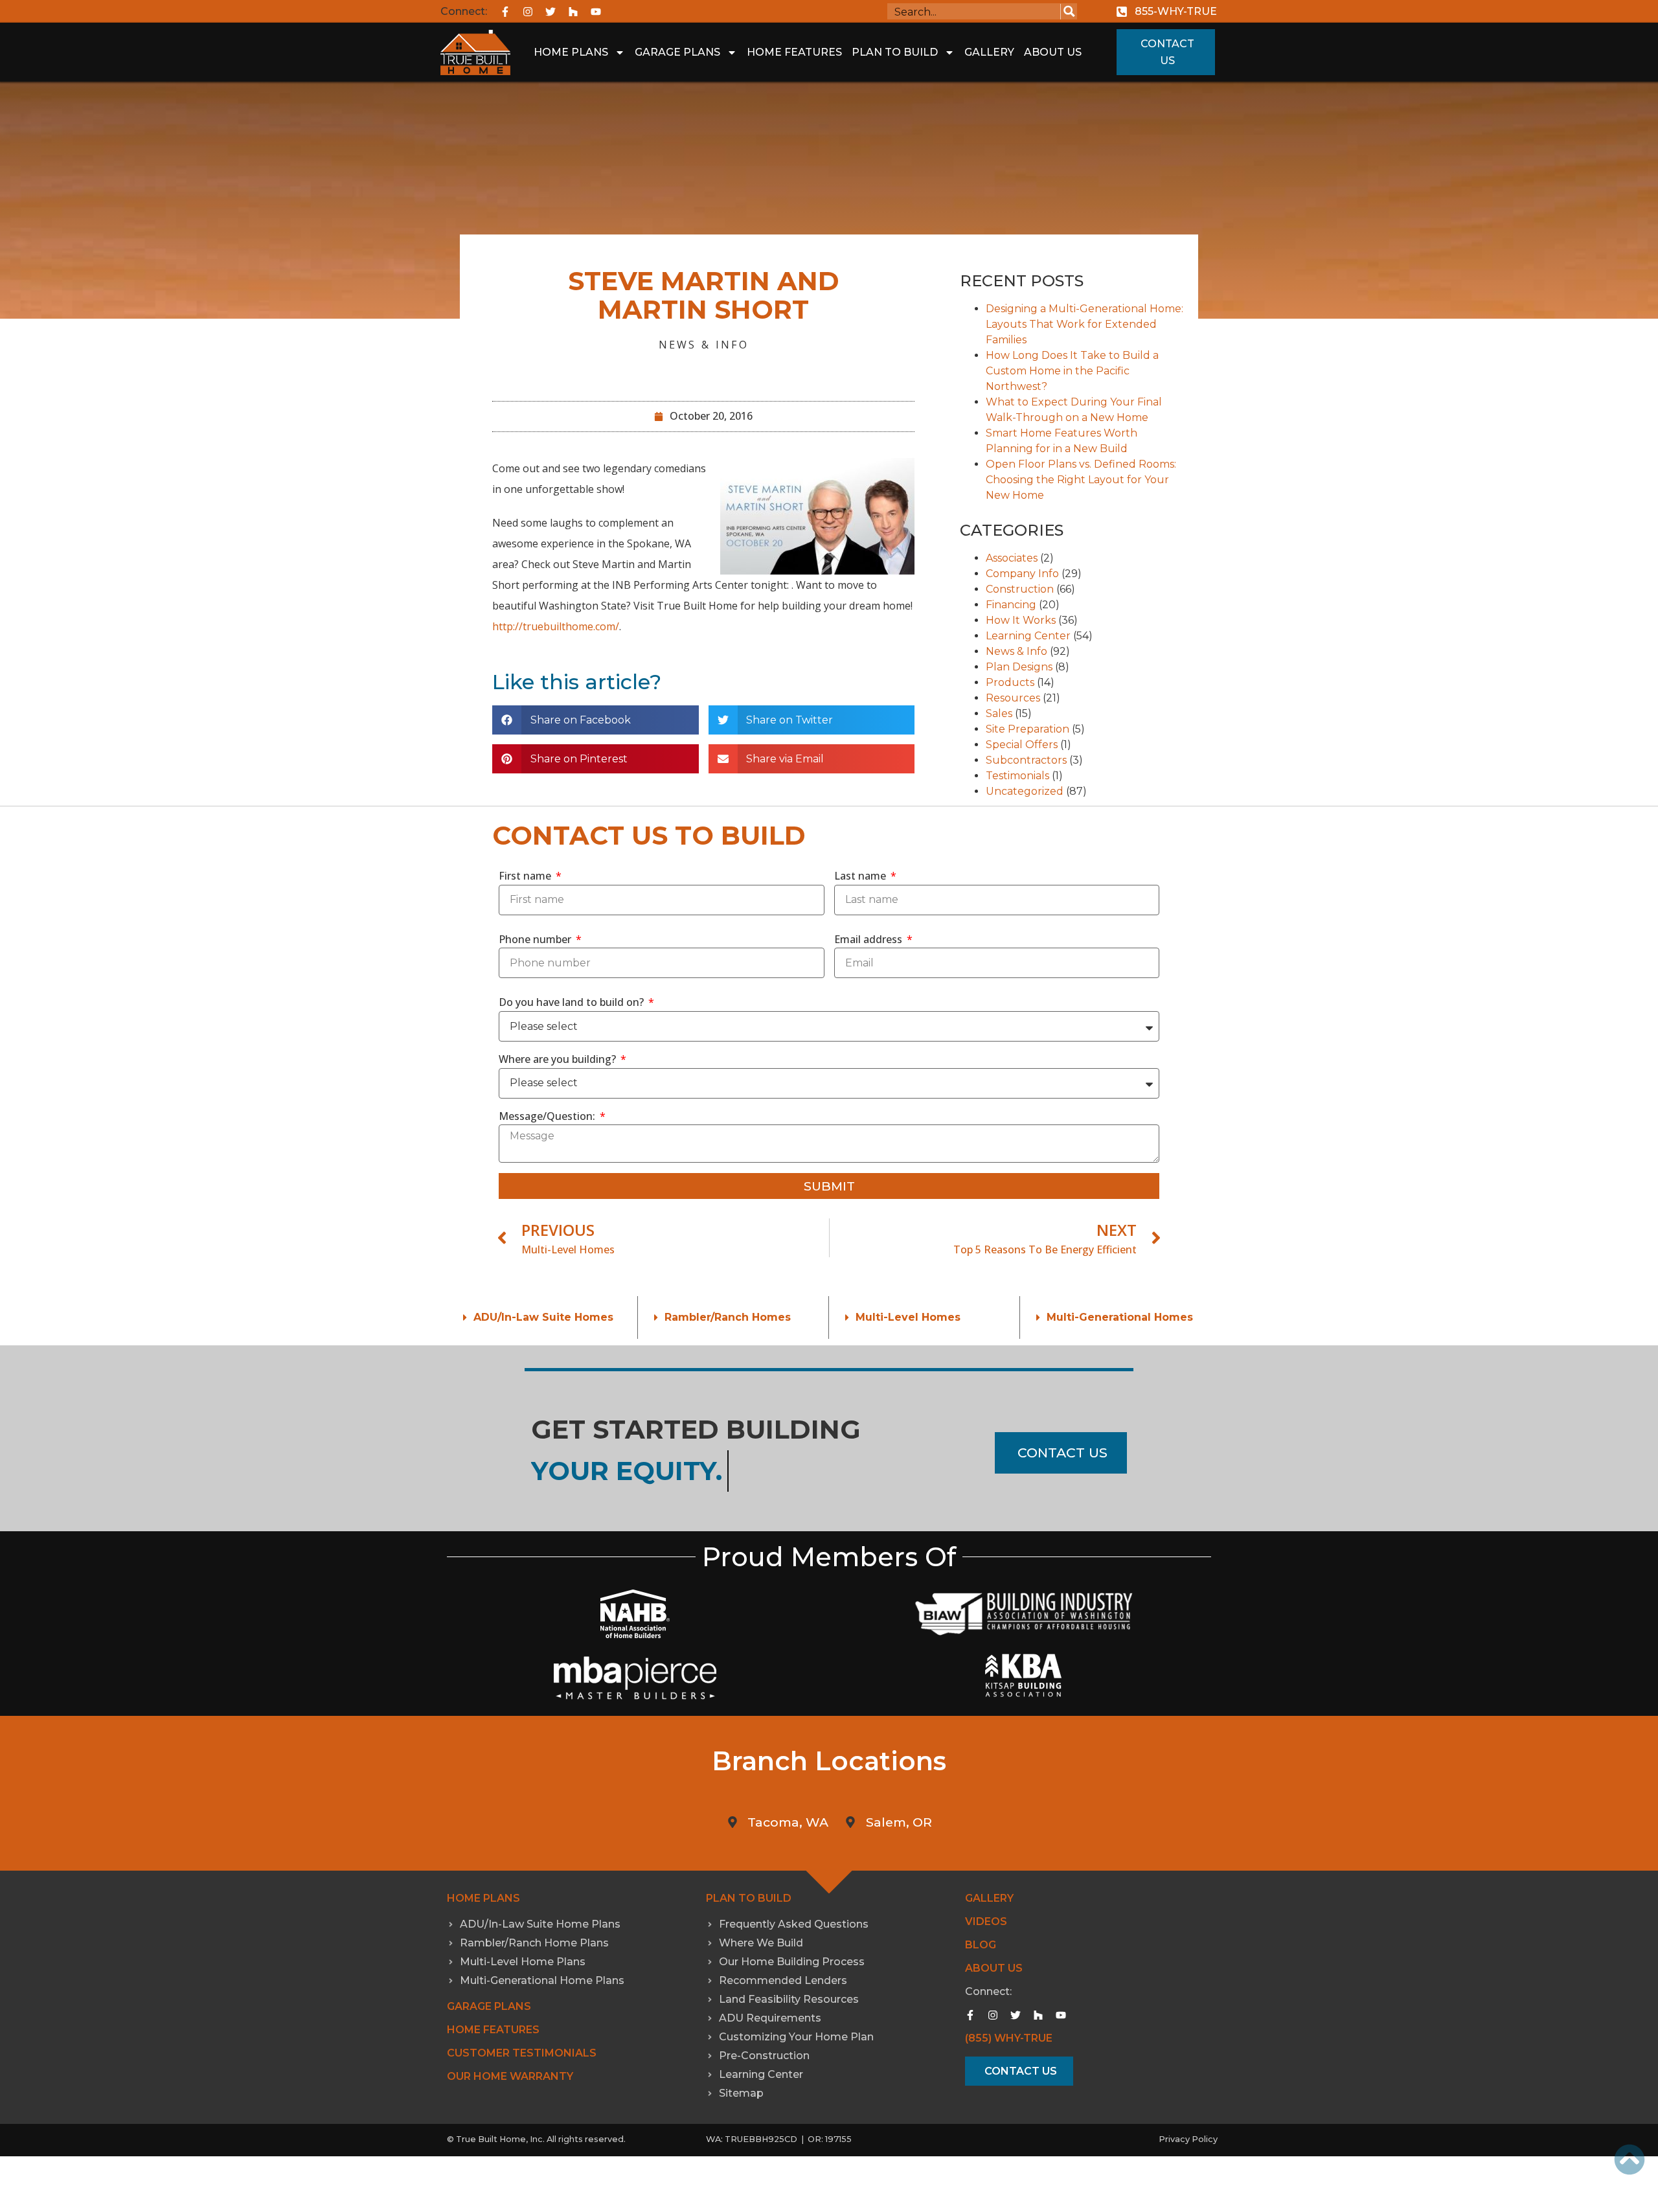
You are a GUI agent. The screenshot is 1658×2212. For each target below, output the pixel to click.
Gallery (989, 52)
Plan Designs (1019, 667)
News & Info (704, 345)
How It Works (1021, 620)
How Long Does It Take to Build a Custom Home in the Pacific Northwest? (1072, 371)
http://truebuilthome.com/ (556, 626)
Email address (869, 939)
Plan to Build (749, 1898)
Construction (1020, 589)
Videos (986, 1921)
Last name (861, 876)
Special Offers (1022, 745)
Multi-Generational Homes (1120, 1317)
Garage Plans (677, 52)
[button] (596, 720)
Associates (1012, 558)
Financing (1011, 605)
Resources (1013, 698)
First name (526, 876)
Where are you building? (559, 1059)
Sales (999, 713)
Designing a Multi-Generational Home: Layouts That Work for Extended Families (1085, 324)
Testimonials (1017, 776)
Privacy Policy (1188, 2139)
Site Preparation (1028, 729)
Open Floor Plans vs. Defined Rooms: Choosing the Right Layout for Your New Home (1081, 480)
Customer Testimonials (522, 2053)
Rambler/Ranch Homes (728, 1317)
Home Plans (571, 52)
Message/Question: (548, 1116)
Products (1010, 682)
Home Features (794, 52)
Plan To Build (895, 52)
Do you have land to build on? (573, 1002)
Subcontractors (1026, 760)
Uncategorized (1025, 791)
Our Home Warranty (510, 2076)
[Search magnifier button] (1069, 11)
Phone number (536, 939)
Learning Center (1028, 636)
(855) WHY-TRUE (1009, 2038)
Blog (981, 1945)
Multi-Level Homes (908, 1317)
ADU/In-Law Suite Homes (543, 1317)
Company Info (1022, 574)
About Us (1053, 52)
